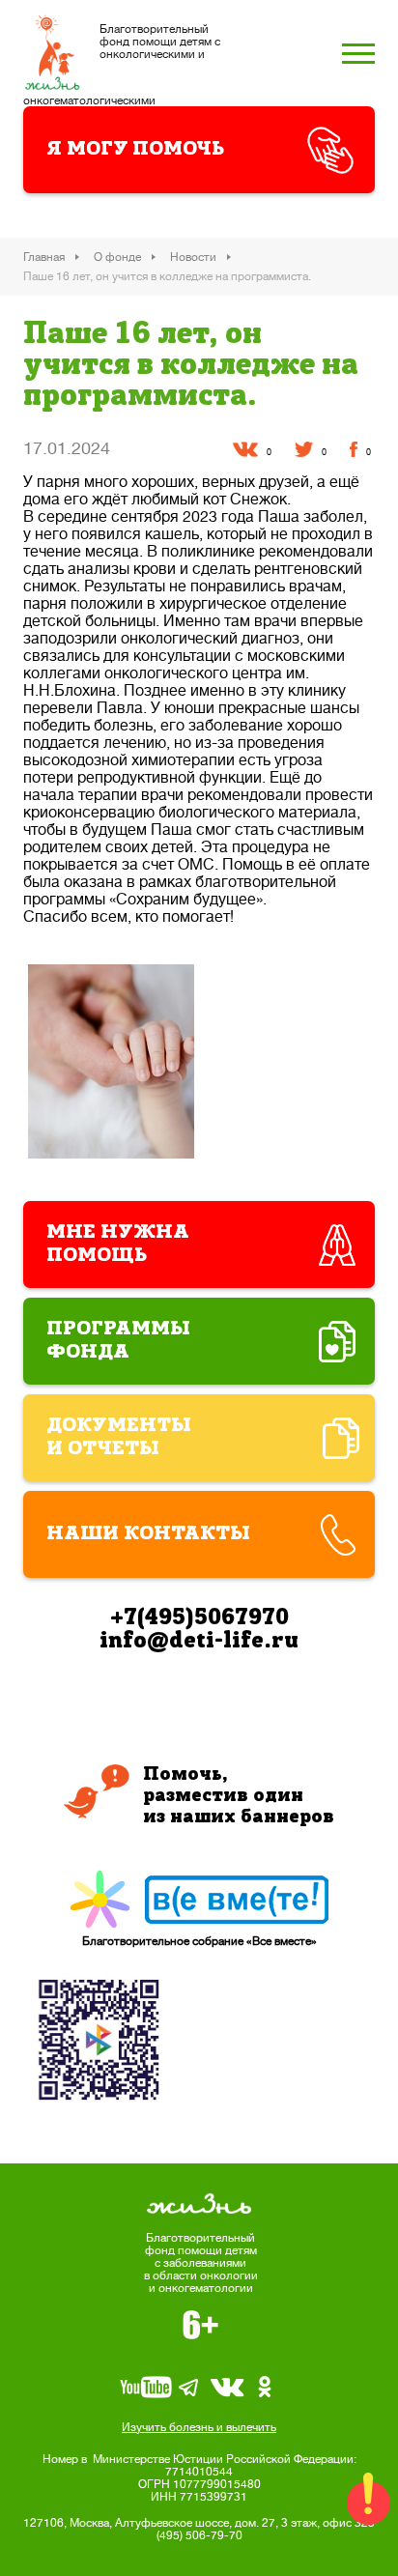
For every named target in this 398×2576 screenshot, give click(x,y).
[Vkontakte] (245, 449)
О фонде (117, 257)
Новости (193, 257)
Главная (44, 257)
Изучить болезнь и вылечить (199, 2427)
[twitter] (304, 449)
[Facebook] (354, 449)
